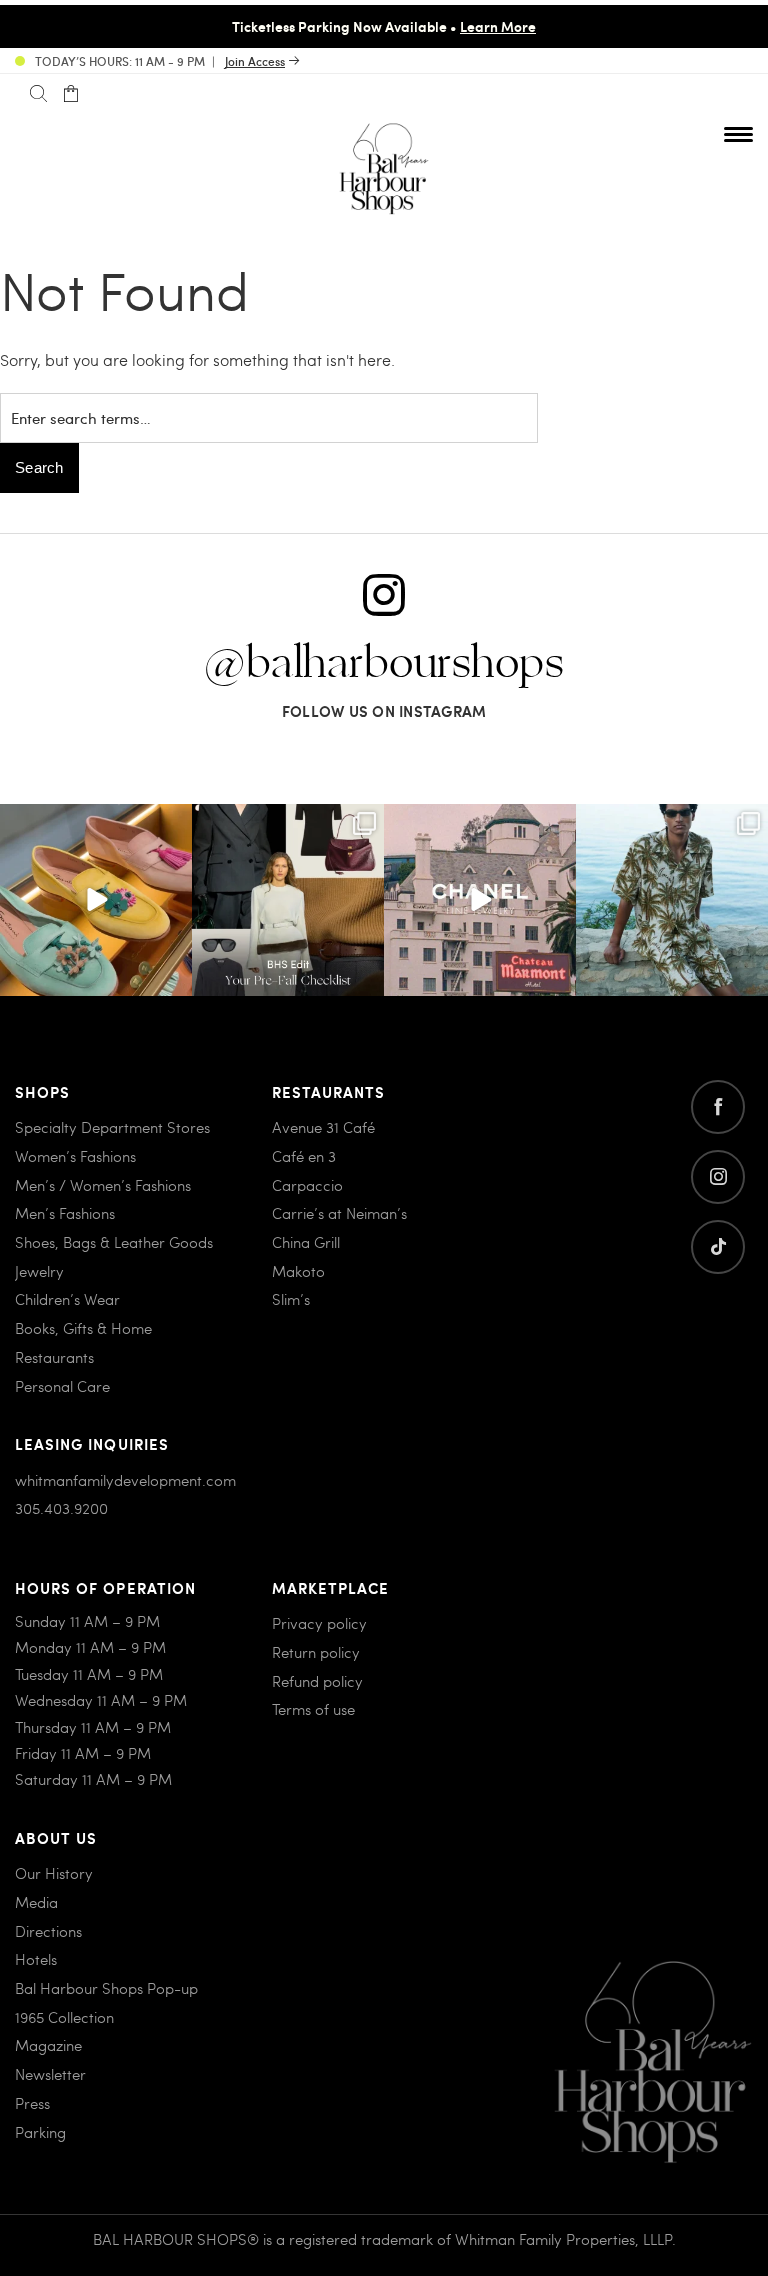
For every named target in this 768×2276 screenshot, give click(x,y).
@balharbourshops (384, 664)
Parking (40, 2132)
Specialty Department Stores (112, 1127)
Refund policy (317, 1681)
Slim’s (291, 1299)
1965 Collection (64, 2017)
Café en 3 (304, 1156)
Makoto (298, 1271)
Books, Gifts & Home (83, 1328)
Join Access (255, 61)
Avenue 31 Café (323, 1127)
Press (32, 2103)
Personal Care (62, 1386)
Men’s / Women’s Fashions (103, 1185)
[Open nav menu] (738, 134)
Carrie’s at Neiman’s (339, 1213)
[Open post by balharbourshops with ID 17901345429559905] (96, 900)
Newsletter (50, 2074)
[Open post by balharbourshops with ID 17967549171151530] (672, 900)
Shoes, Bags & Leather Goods (114, 1242)
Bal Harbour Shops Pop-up (106, 1988)
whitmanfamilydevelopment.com (125, 1480)
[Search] (38, 94)
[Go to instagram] (718, 1177)
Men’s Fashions (65, 1213)
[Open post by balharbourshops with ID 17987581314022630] (288, 900)
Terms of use (313, 1709)
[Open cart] (70, 94)
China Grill (306, 1242)
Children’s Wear (67, 1299)
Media (36, 1902)
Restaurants (54, 1357)
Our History (54, 1873)
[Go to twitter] (718, 1247)
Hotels (36, 1959)
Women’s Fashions (75, 1156)
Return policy (316, 1652)
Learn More (498, 26)
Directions (48, 1931)
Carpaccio (307, 1185)
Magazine (48, 2045)
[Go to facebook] (718, 1107)
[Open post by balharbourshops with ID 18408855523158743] (480, 900)
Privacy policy (319, 1623)
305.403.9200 (61, 1508)
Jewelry (39, 1271)
